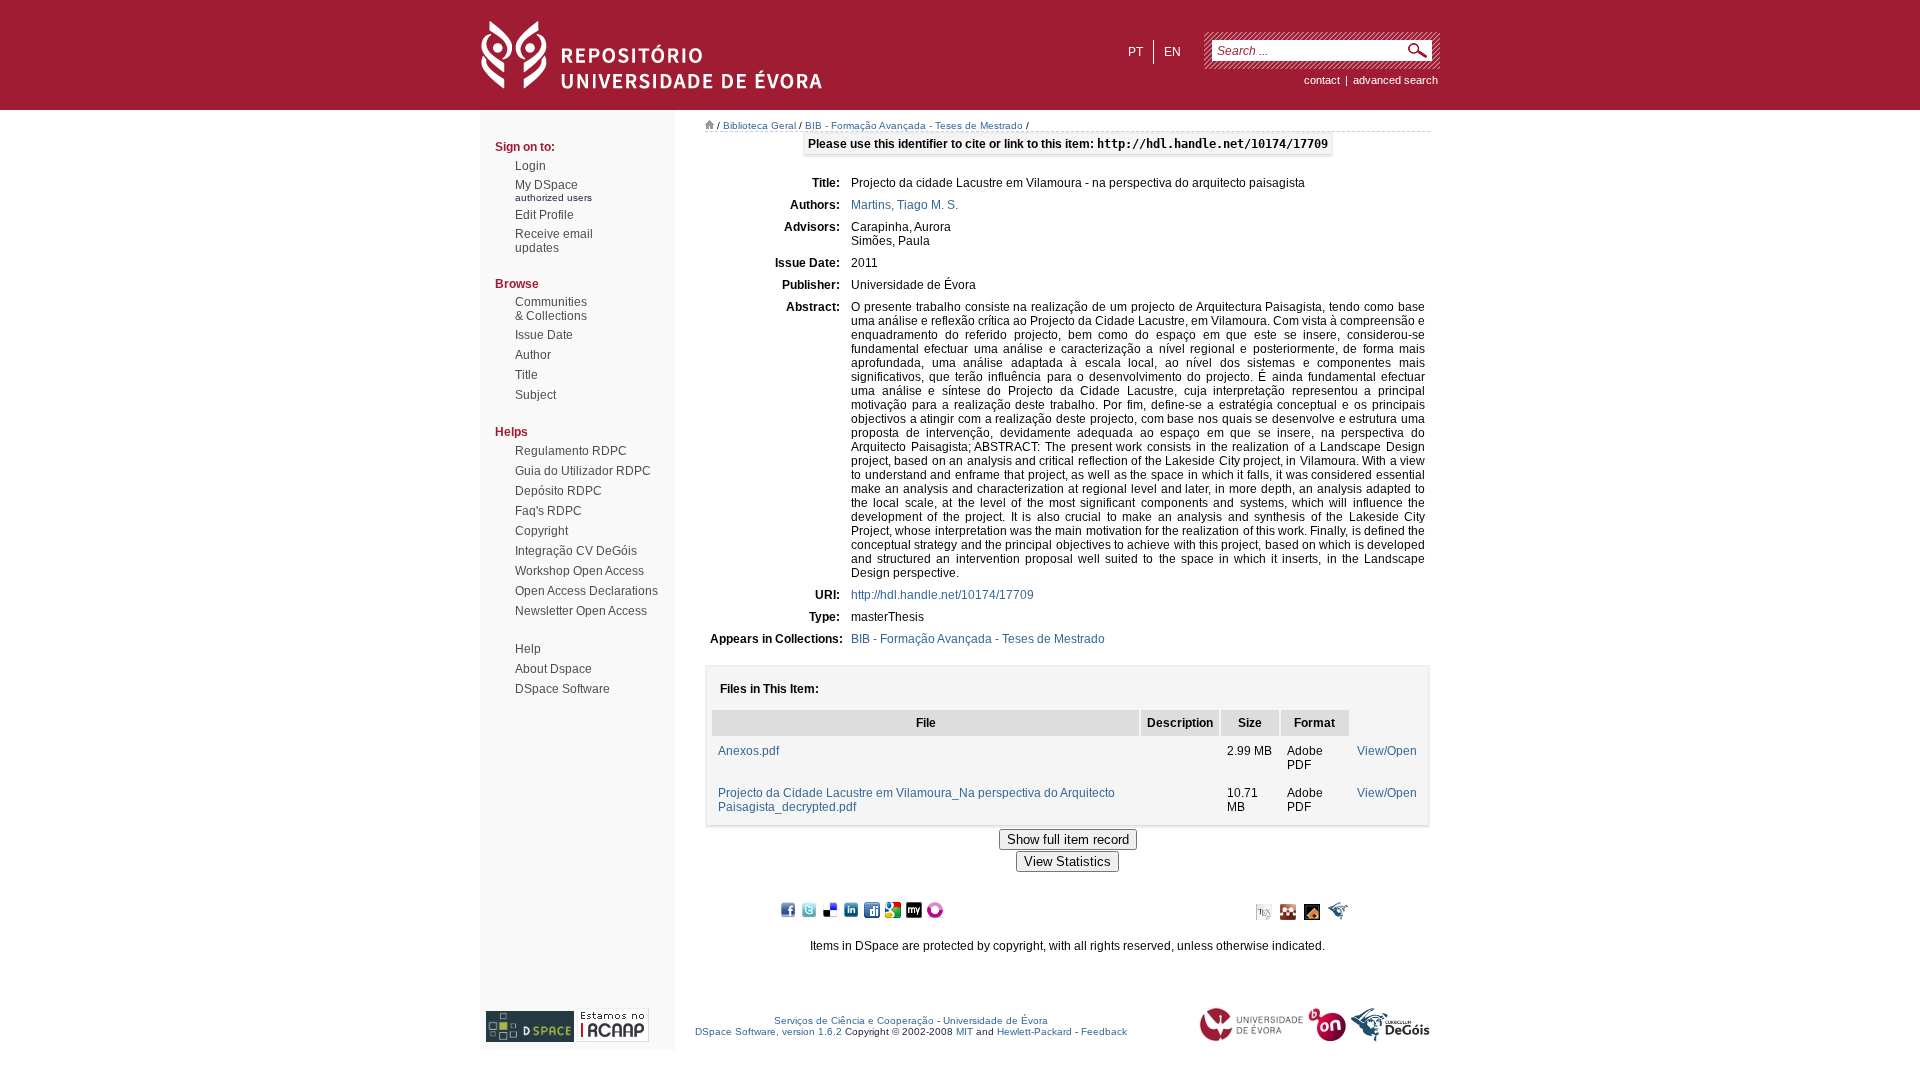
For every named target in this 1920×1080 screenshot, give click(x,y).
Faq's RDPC (548, 511)
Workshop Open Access (579, 571)
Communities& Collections (551, 309)
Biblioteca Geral (759, 125)
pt (1135, 52)
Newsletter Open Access (581, 611)
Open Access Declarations (586, 591)
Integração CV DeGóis (576, 551)
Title (526, 375)
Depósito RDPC (558, 491)
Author (533, 355)
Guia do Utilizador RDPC (583, 471)
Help (528, 649)
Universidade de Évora (995, 1020)
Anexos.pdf (748, 751)
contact (1322, 80)
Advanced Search (1395, 80)
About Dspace (553, 669)
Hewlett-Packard (1034, 1031)
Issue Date (544, 335)
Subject (535, 395)
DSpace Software (562, 689)
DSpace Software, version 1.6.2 (768, 1031)
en (1172, 52)
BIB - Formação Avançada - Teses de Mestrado (914, 125)
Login (530, 166)
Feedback (1104, 1031)
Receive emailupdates (554, 241)
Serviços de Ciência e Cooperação (854, 1020)
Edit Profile (544, 215)
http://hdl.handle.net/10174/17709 (942, 595)
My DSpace (546, 185)
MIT (964, 1031)
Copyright (541, 531)
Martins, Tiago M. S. (904, 205)
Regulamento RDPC (571, 451)
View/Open (1387, 751)
